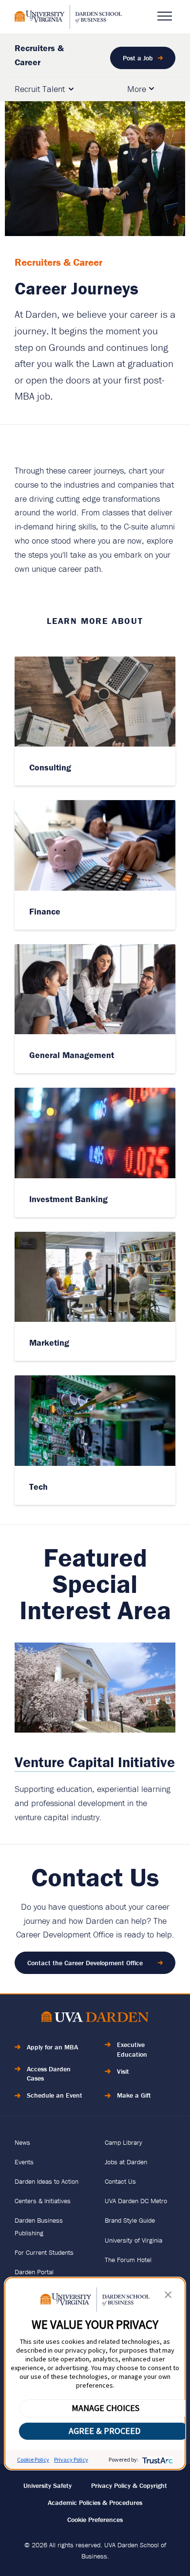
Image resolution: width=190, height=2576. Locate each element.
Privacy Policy (71, 2459)
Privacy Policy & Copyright (129, 2485)
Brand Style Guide (130, 2220)
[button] (168, 2297)
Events (24, 2162)
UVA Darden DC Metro (136, 2201)
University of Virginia (133, 2240)
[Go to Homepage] (68, 17)
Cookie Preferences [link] (95, 2520)
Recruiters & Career (39, 55)
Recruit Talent (40, 89)
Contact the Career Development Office (85, 1963)
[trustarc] (157, 2459)
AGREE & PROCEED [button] (104, 2431)
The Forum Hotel (128, 2260)
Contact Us (120, 2181)
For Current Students (44, 2252)
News (22, 2142)
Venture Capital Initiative (95, 1762)
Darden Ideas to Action (47, 2181)
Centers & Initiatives (43, 2201)
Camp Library (123, 2142)
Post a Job (138, 58)
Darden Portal (34, 2272)
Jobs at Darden (126, 2162)
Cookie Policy (33, 2459)
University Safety (47, 2485)
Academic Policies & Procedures (95, 2503)
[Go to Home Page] (95, 2019)
